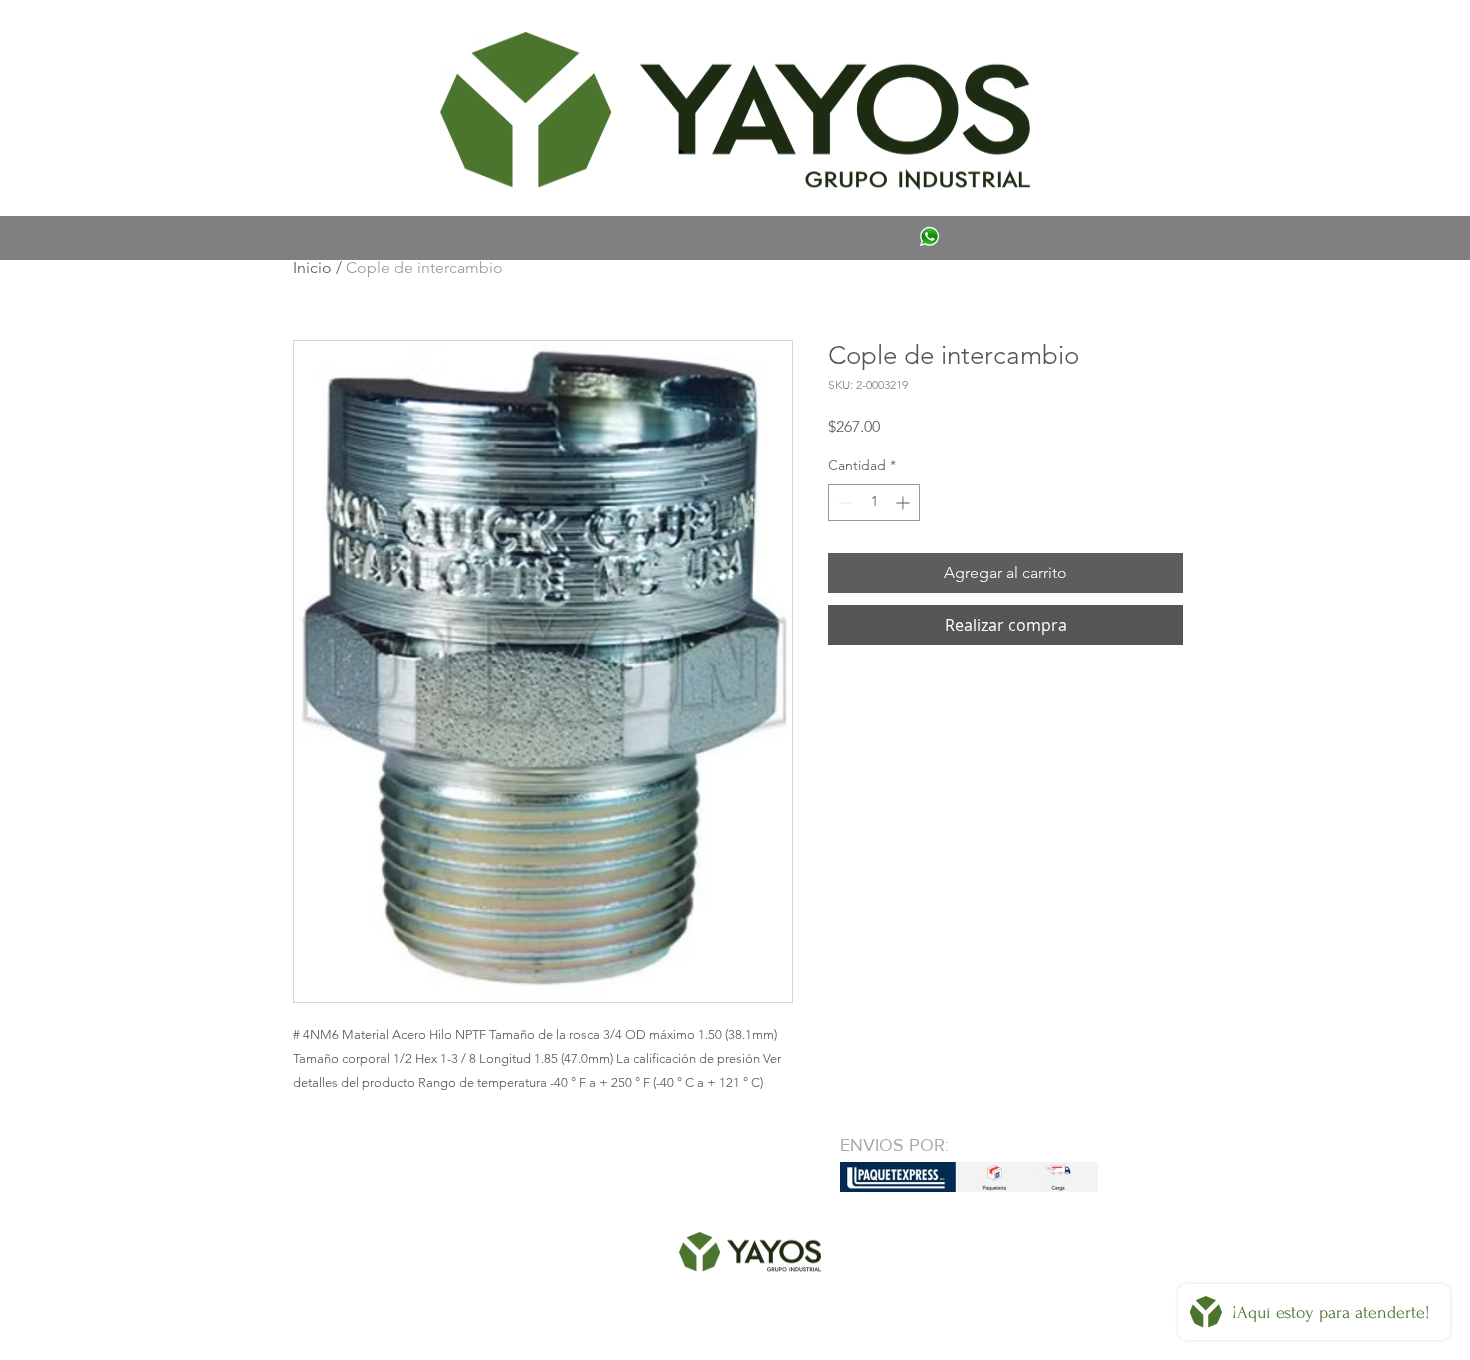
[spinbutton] (874, 502)
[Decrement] (843, 502)
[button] (322, 36)
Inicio (312, 267)
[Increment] (904, 502)
